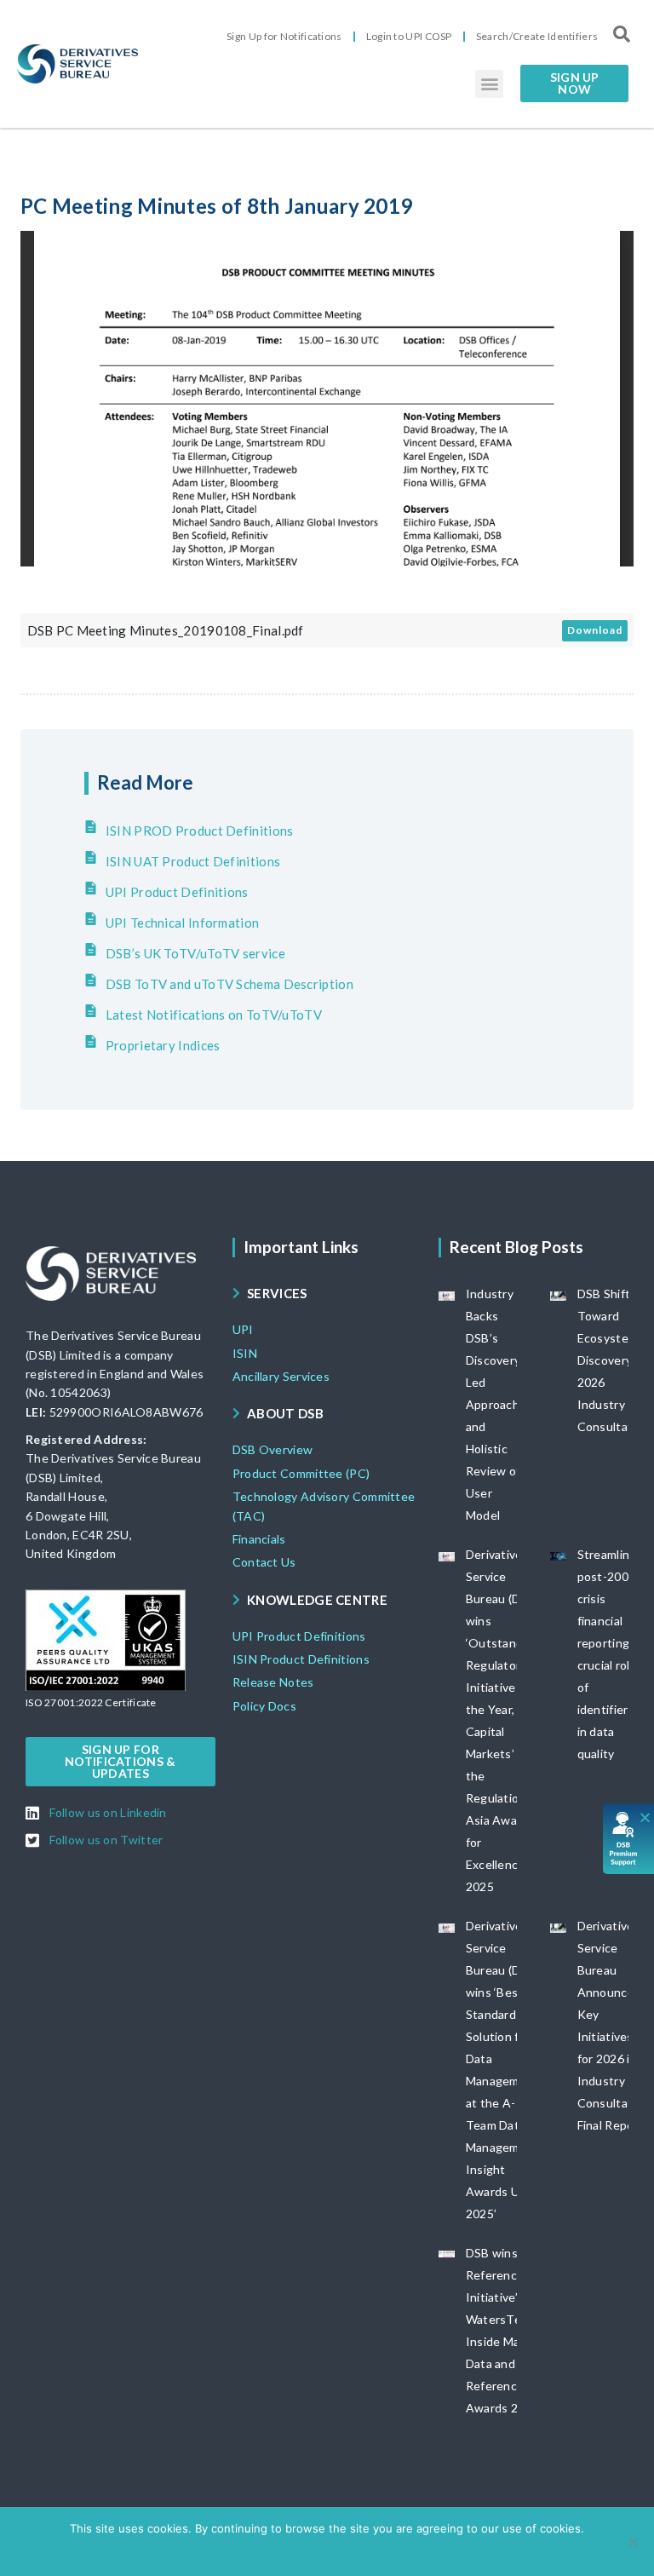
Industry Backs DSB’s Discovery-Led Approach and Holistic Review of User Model (496, 1404)
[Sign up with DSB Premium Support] (629, 1839)
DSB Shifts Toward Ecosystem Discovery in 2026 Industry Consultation (614, 1360)
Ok (260, 2550)
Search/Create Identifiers (537, 36)
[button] (489, 84)
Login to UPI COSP (409, 36)
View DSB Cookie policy (338, 2550)
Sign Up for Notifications (284, 36)
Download (595, 630)
